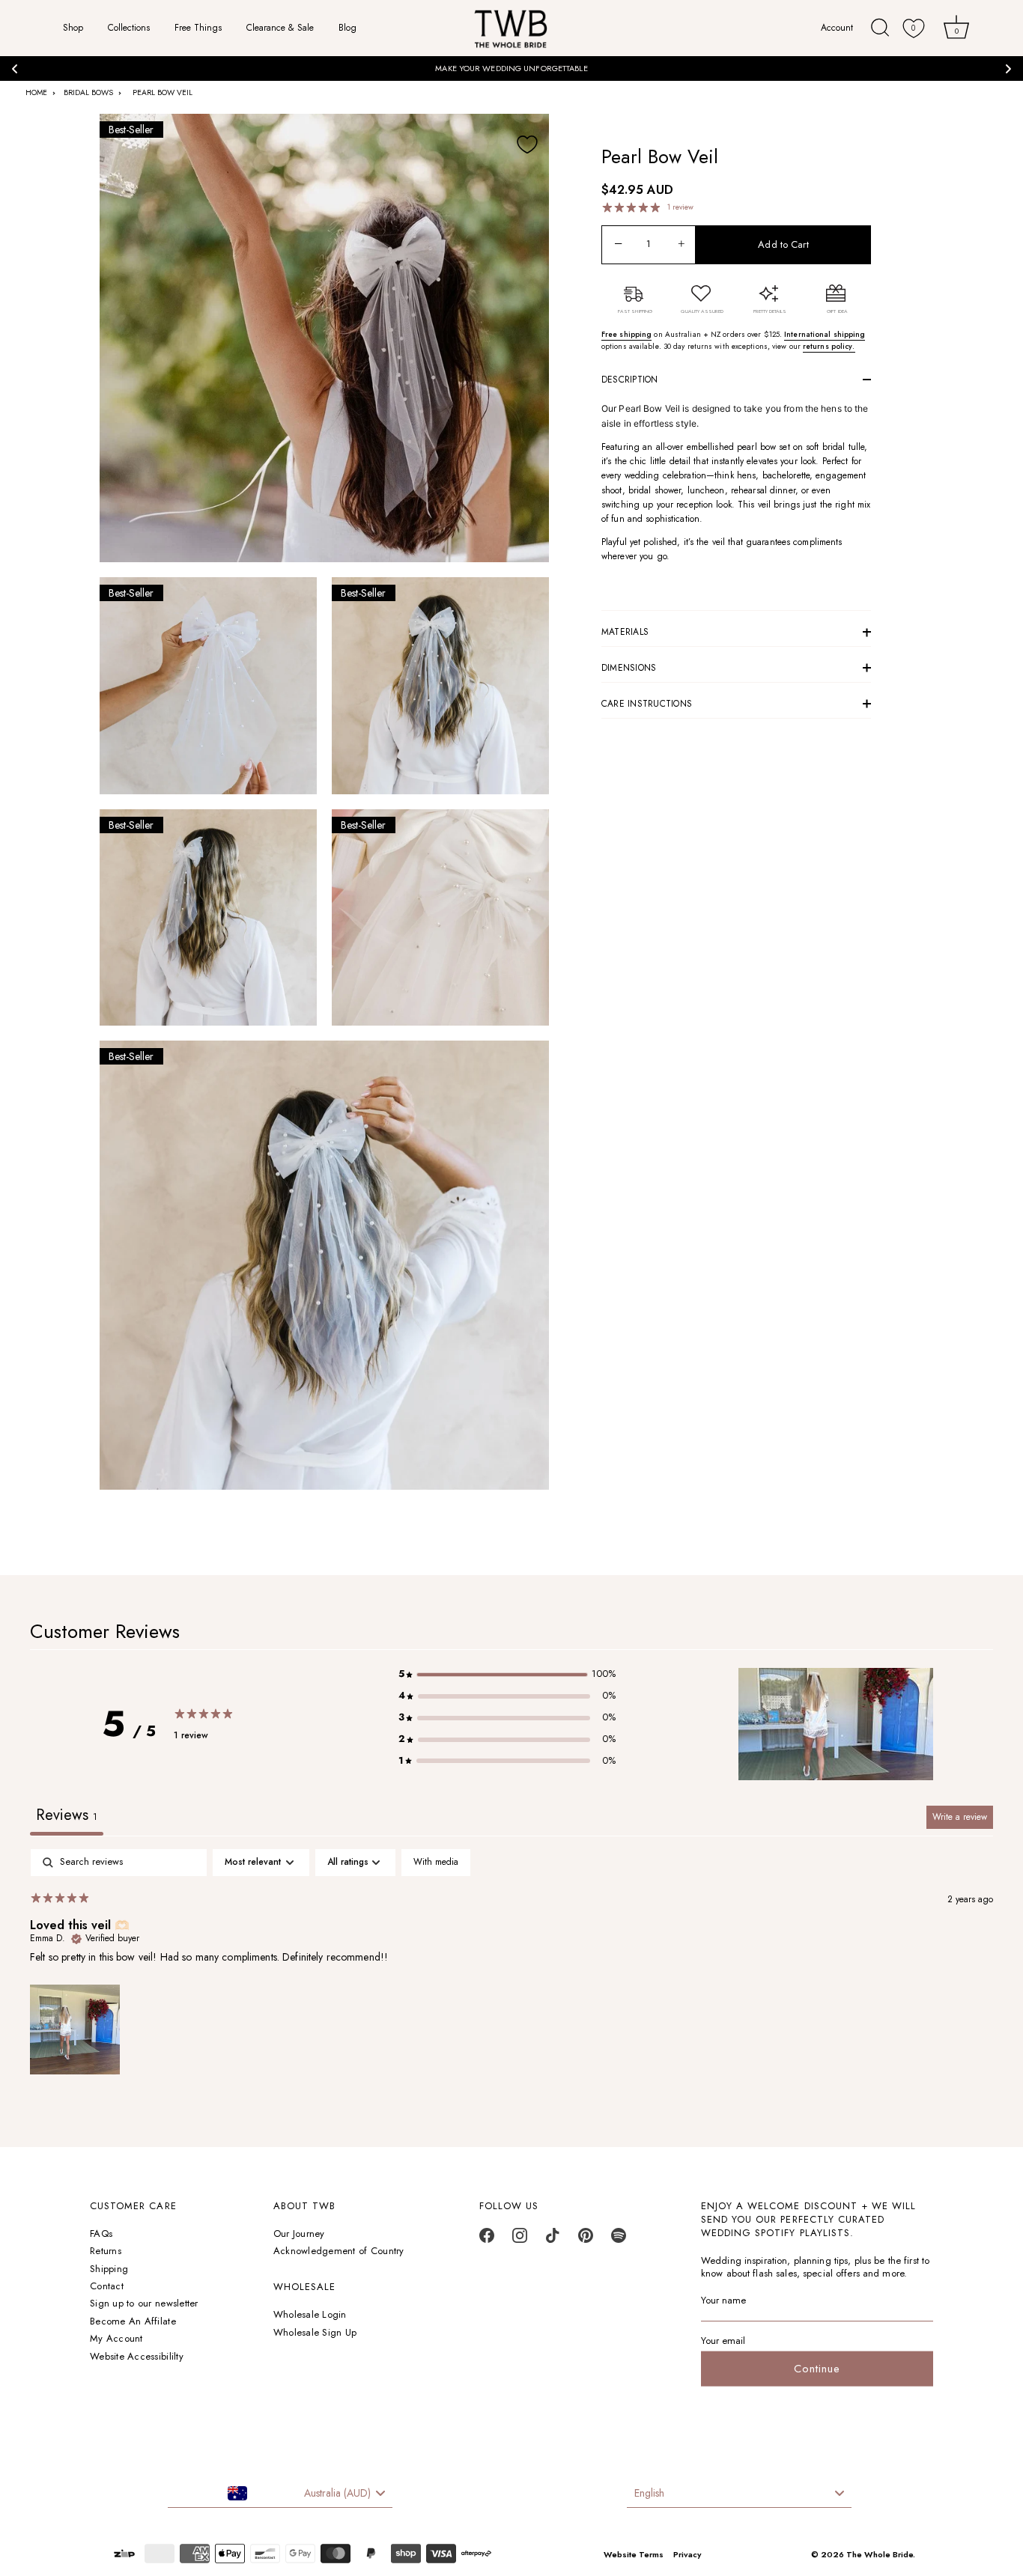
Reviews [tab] (67, 1815)
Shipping (109, 2269)
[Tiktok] (553, 2239)
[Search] (880, 28)
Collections (129, 28)
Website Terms (634, 2554)
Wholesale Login (310, 2315)
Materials (625, 632)
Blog (347, 28)
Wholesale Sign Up (315, 2332)
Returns (106, 2251)
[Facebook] (487, 2239)
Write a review (960, 1817)
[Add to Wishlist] (527, 144)
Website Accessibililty (137, 2356)
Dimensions (629, 668)
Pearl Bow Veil (163, 92)
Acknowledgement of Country (339, 2251)
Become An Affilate (133, 2321)
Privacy (687, 2554)
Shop (73, 28)
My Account (116, 2339)
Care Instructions (647, 704)
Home (36, 92)
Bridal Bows (88, 92)
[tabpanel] (511, 1964)
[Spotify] (619, 2239)
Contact (107, 2286)
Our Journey (299, 2234)
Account (838, 28)
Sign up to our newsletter (144, 2304)
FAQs (101, 2234)
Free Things (198, 28)
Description (630, 380)
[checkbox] (436, 1863)
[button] (507, 1674)
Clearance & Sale (280, 28)
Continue (817, 2369)
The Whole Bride (880, 2554)
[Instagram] (520, 2239)
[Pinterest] (586, 2239)
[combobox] (280, 2494)
